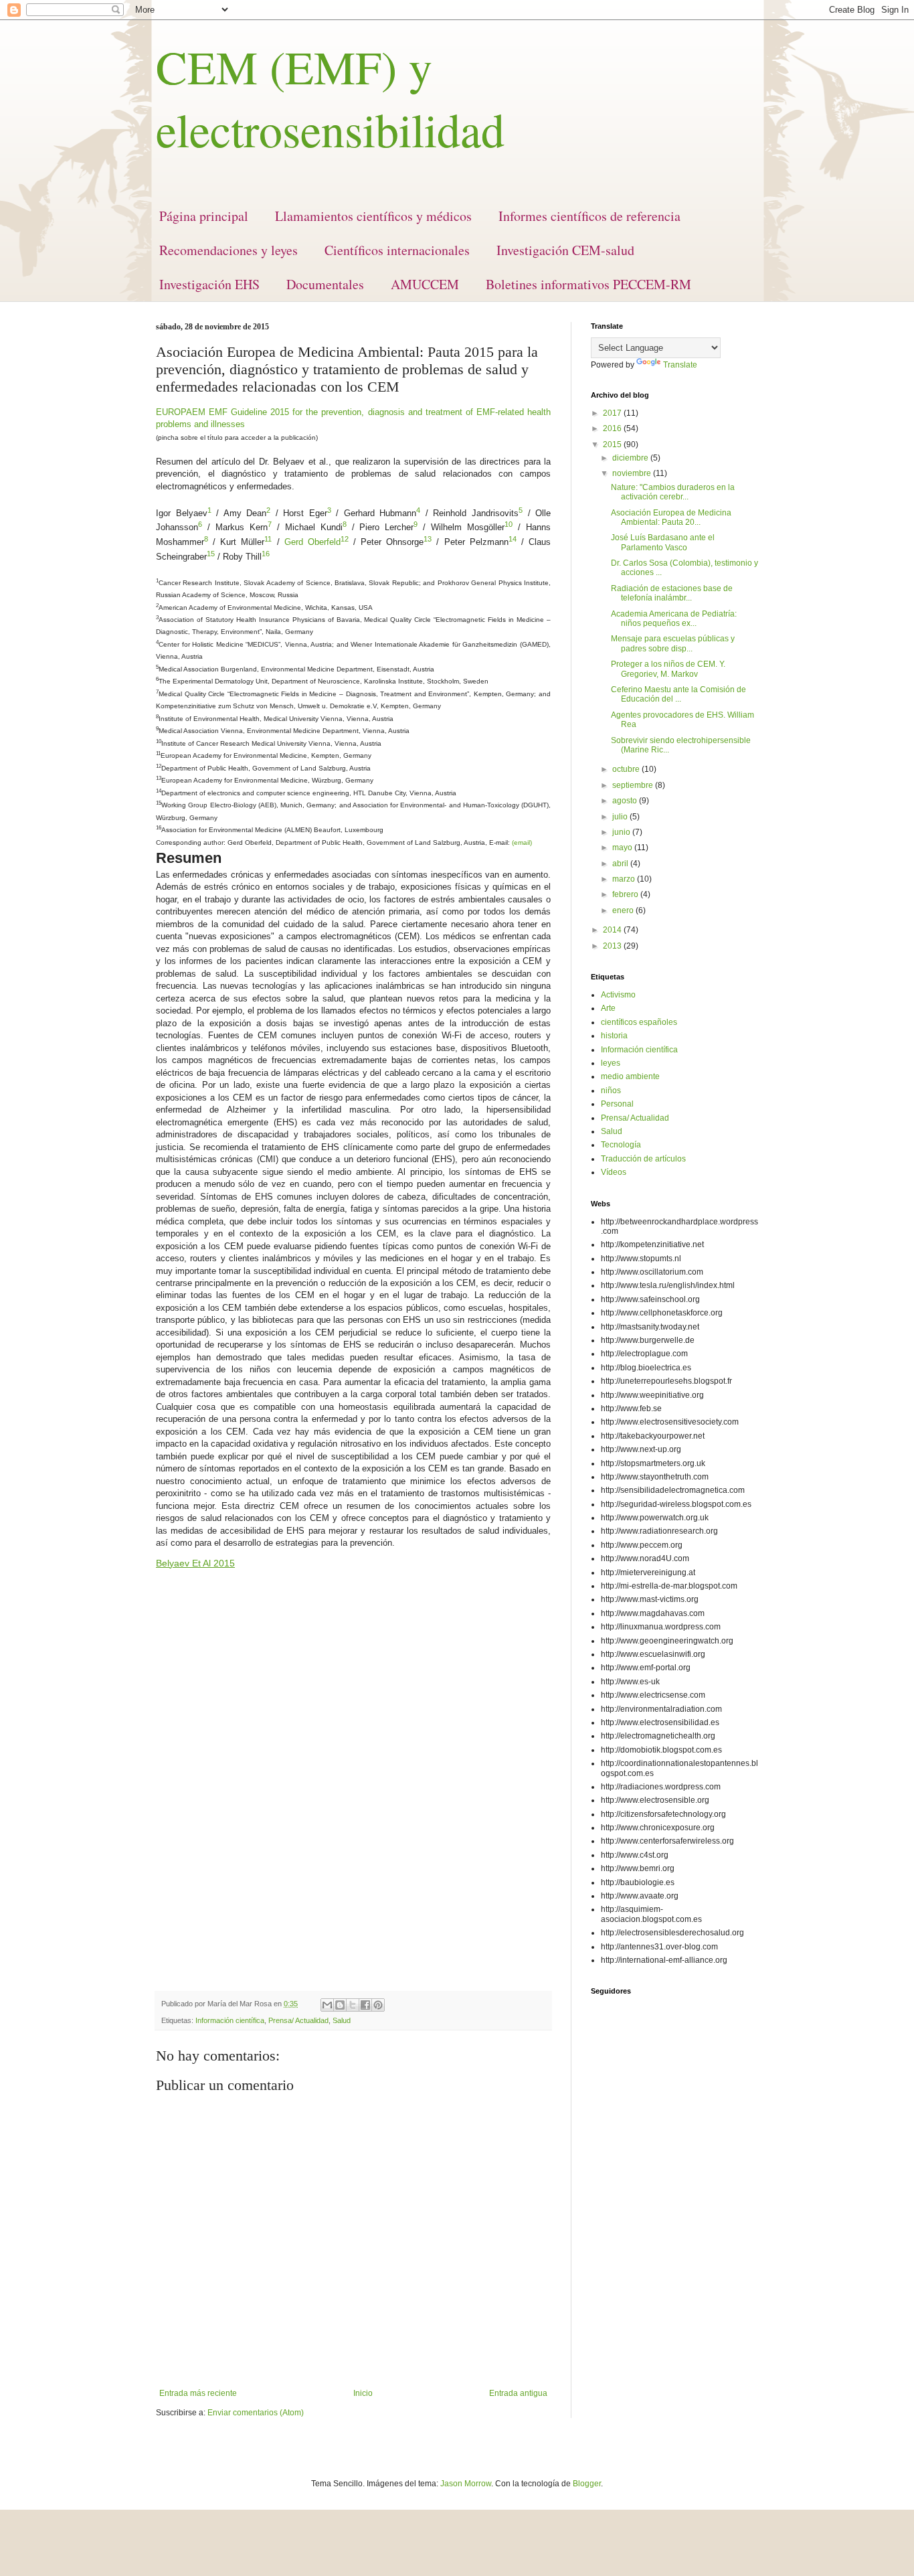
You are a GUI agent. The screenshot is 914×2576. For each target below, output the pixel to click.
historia (614, 1036)
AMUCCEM (425, 284)
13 (428, 539)
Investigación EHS (209, 284)
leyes (611, 1063)
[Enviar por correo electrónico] (327, 2005)
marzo (625, 879)
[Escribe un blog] (340, 2005)
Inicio (363, 2393)
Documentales (325, 284)
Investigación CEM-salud (565, 250)
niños (611, 1091)
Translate (680, 365)
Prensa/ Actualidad (298, 2020)
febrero (626, 894)
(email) (522, 842)
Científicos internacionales (397, 250)
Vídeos (614, 1172)
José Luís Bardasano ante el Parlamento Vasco (663, 542)
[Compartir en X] (353, 2005)
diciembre (631, 458)
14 (513, 539)
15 (211, 554)
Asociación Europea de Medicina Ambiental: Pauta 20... (671, 517)
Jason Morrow (466, 2484)
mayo (623, 848)
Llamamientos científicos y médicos (373, 216)
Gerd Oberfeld (312, 543)
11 (268, 539)
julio (621, 817)
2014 (613, 930)
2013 (613, 946)
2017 (613, 413)
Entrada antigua (518, 2393)
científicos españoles (639, 1022)
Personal (617, 1104)
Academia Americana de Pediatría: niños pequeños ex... (674, 619)
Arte (608, 1008)
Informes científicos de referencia (589, 216)
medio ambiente (630, 1076)
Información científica (230, 2020)
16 (266, 554)
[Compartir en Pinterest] (378, 2005)
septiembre (634, 785)
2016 (613, 428)
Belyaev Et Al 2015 (195, 1563)
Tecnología (621, 1145)
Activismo (618, 995)
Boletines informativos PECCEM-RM (588, 284)
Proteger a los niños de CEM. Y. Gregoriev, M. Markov (668, 669)
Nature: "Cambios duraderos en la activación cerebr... (673, 492)
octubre (627, 769)
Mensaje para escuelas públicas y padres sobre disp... (673, 643)
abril (621, 864)
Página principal (204, 216)
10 (509, 524)
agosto (626, 801)
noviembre (633, 473)
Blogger (587, 2484)
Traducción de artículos (643, 1159)
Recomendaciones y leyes (229, 250)
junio (622, 832)
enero (624, 910)
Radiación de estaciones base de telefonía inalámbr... (672, 593)
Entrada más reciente (198, 2393)
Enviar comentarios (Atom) (256, 2413)
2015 (613, 445)
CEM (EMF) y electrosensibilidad (330, 98)
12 (345, 539)
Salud (342, 2020)
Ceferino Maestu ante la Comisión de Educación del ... (678, 694)
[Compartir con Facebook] (365, 2005)
